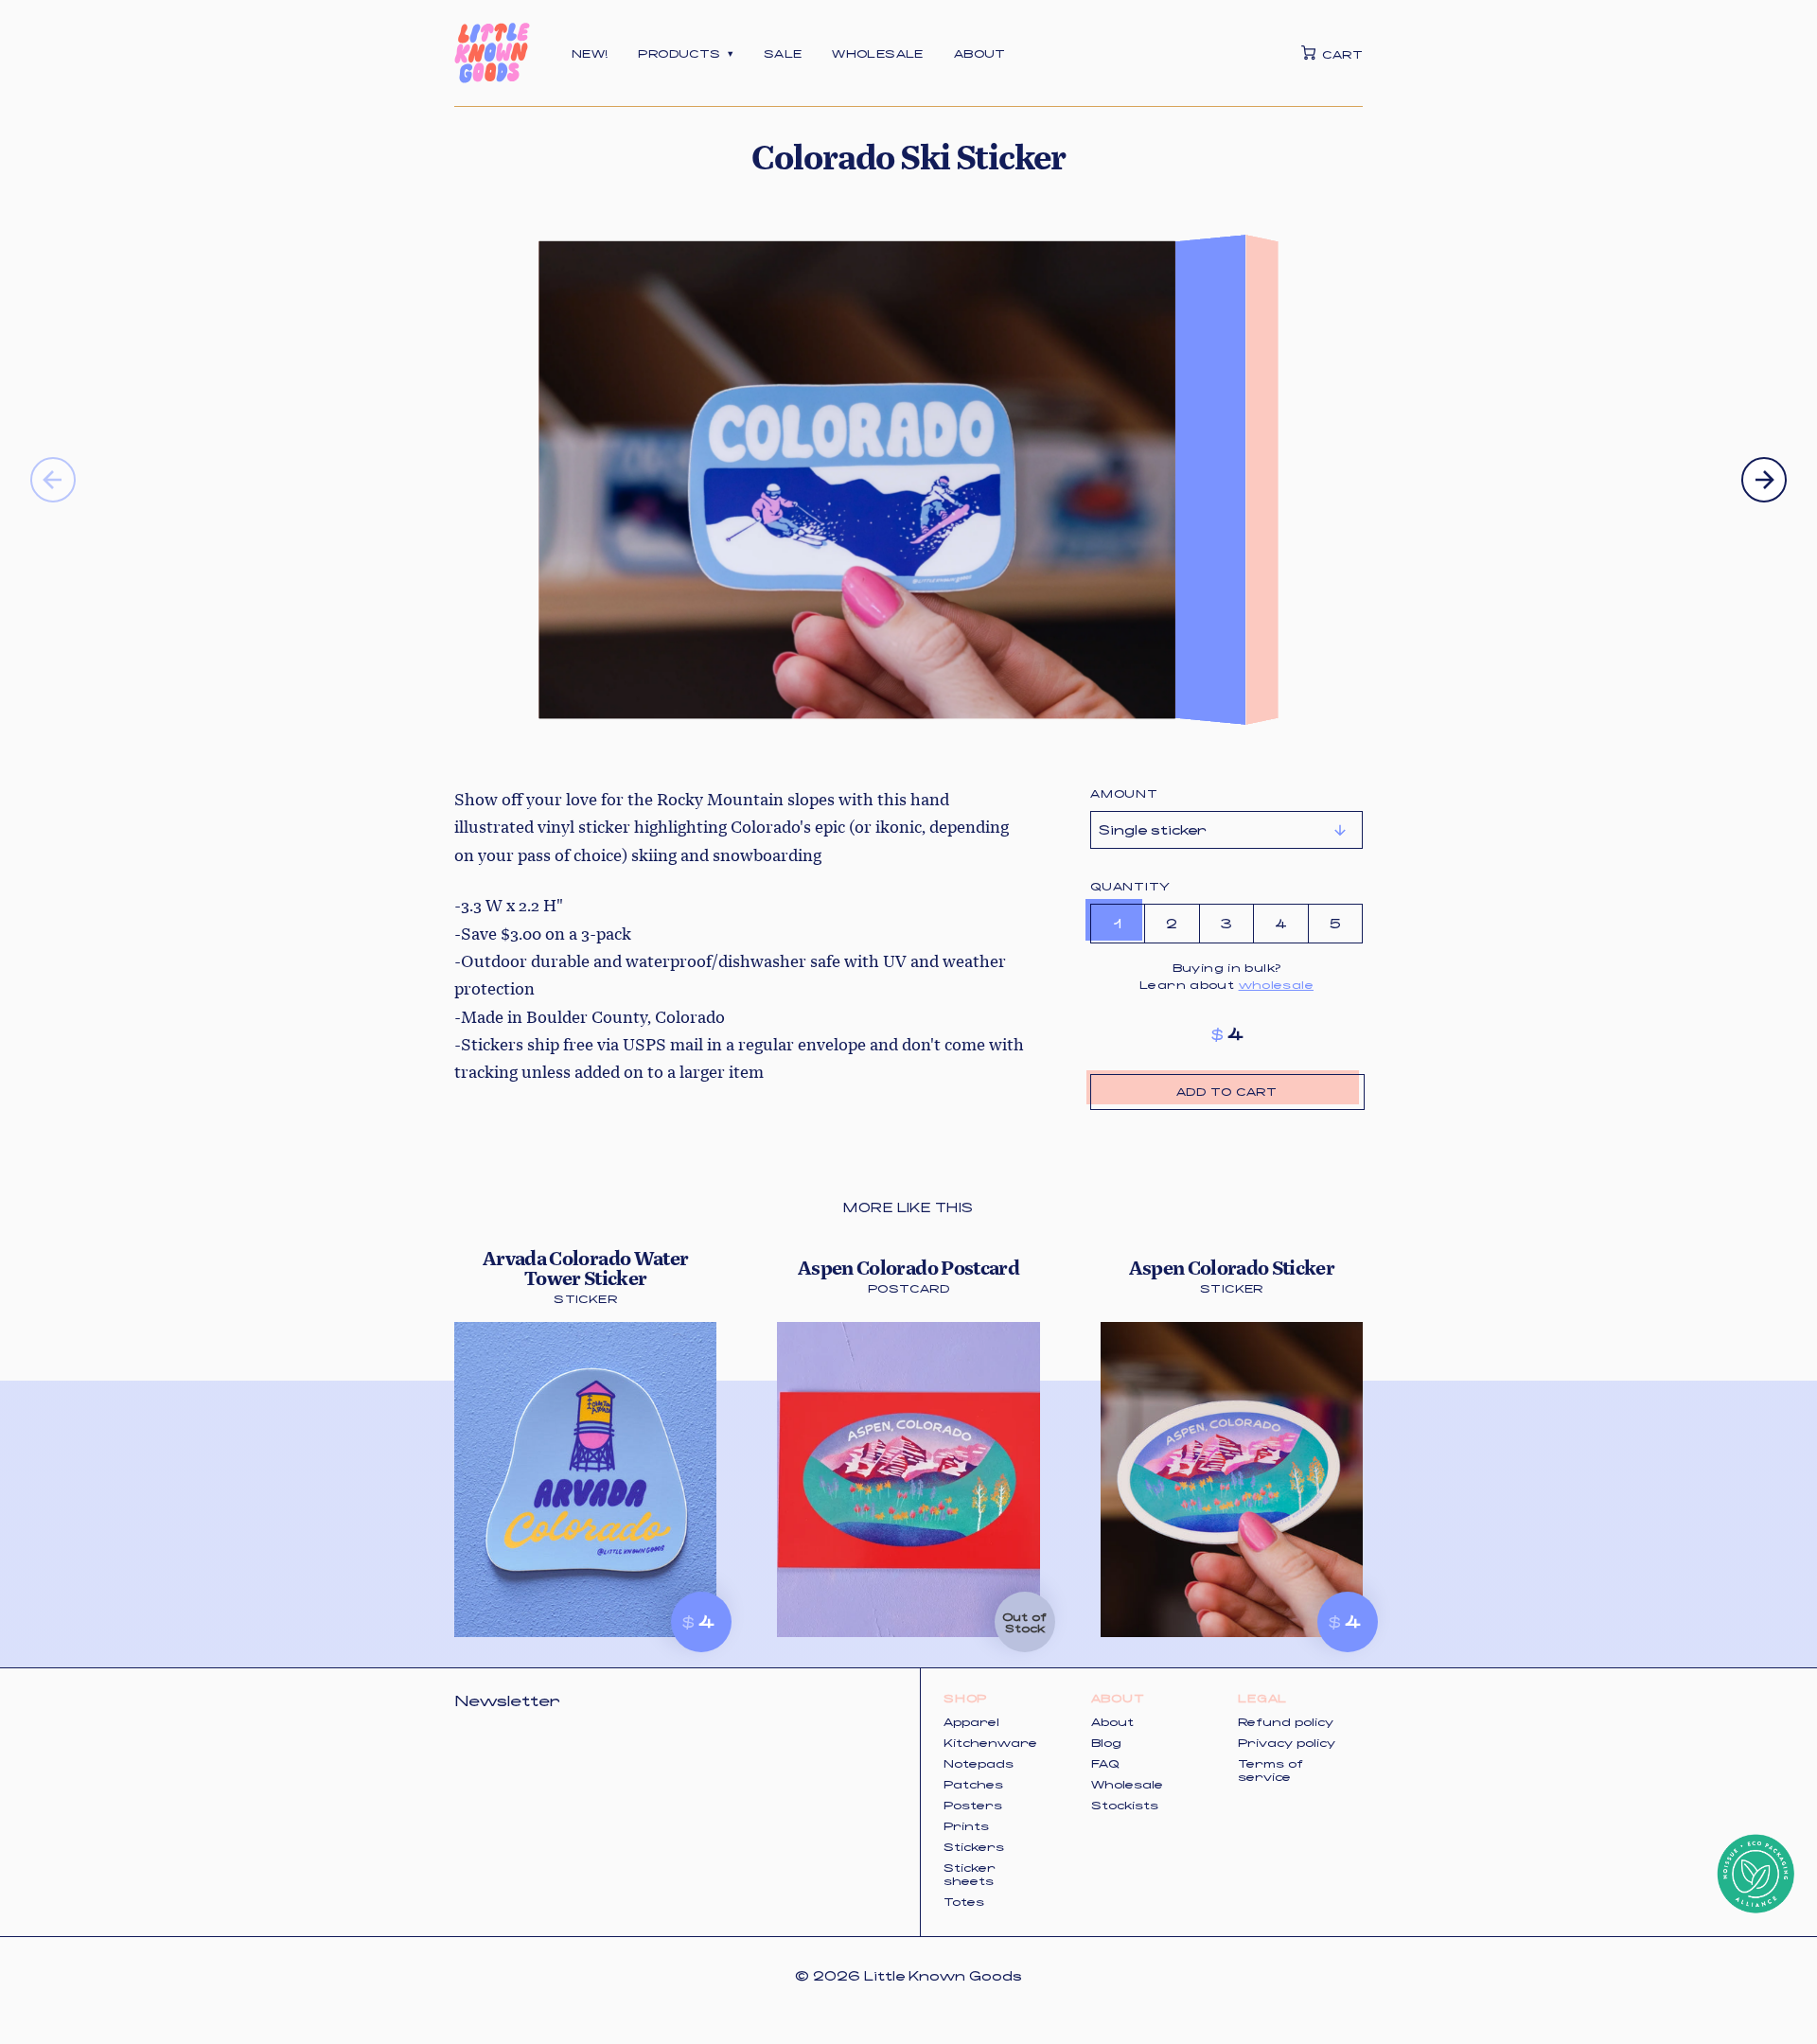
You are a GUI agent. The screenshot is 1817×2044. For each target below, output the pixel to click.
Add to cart (1226, 1091)
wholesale (1276, 984)
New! (590, 53)
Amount (1124, 793)
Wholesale (877, 53)
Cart (1342, 53)
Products (685, 53)
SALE (783, 53)
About (980, 53)
